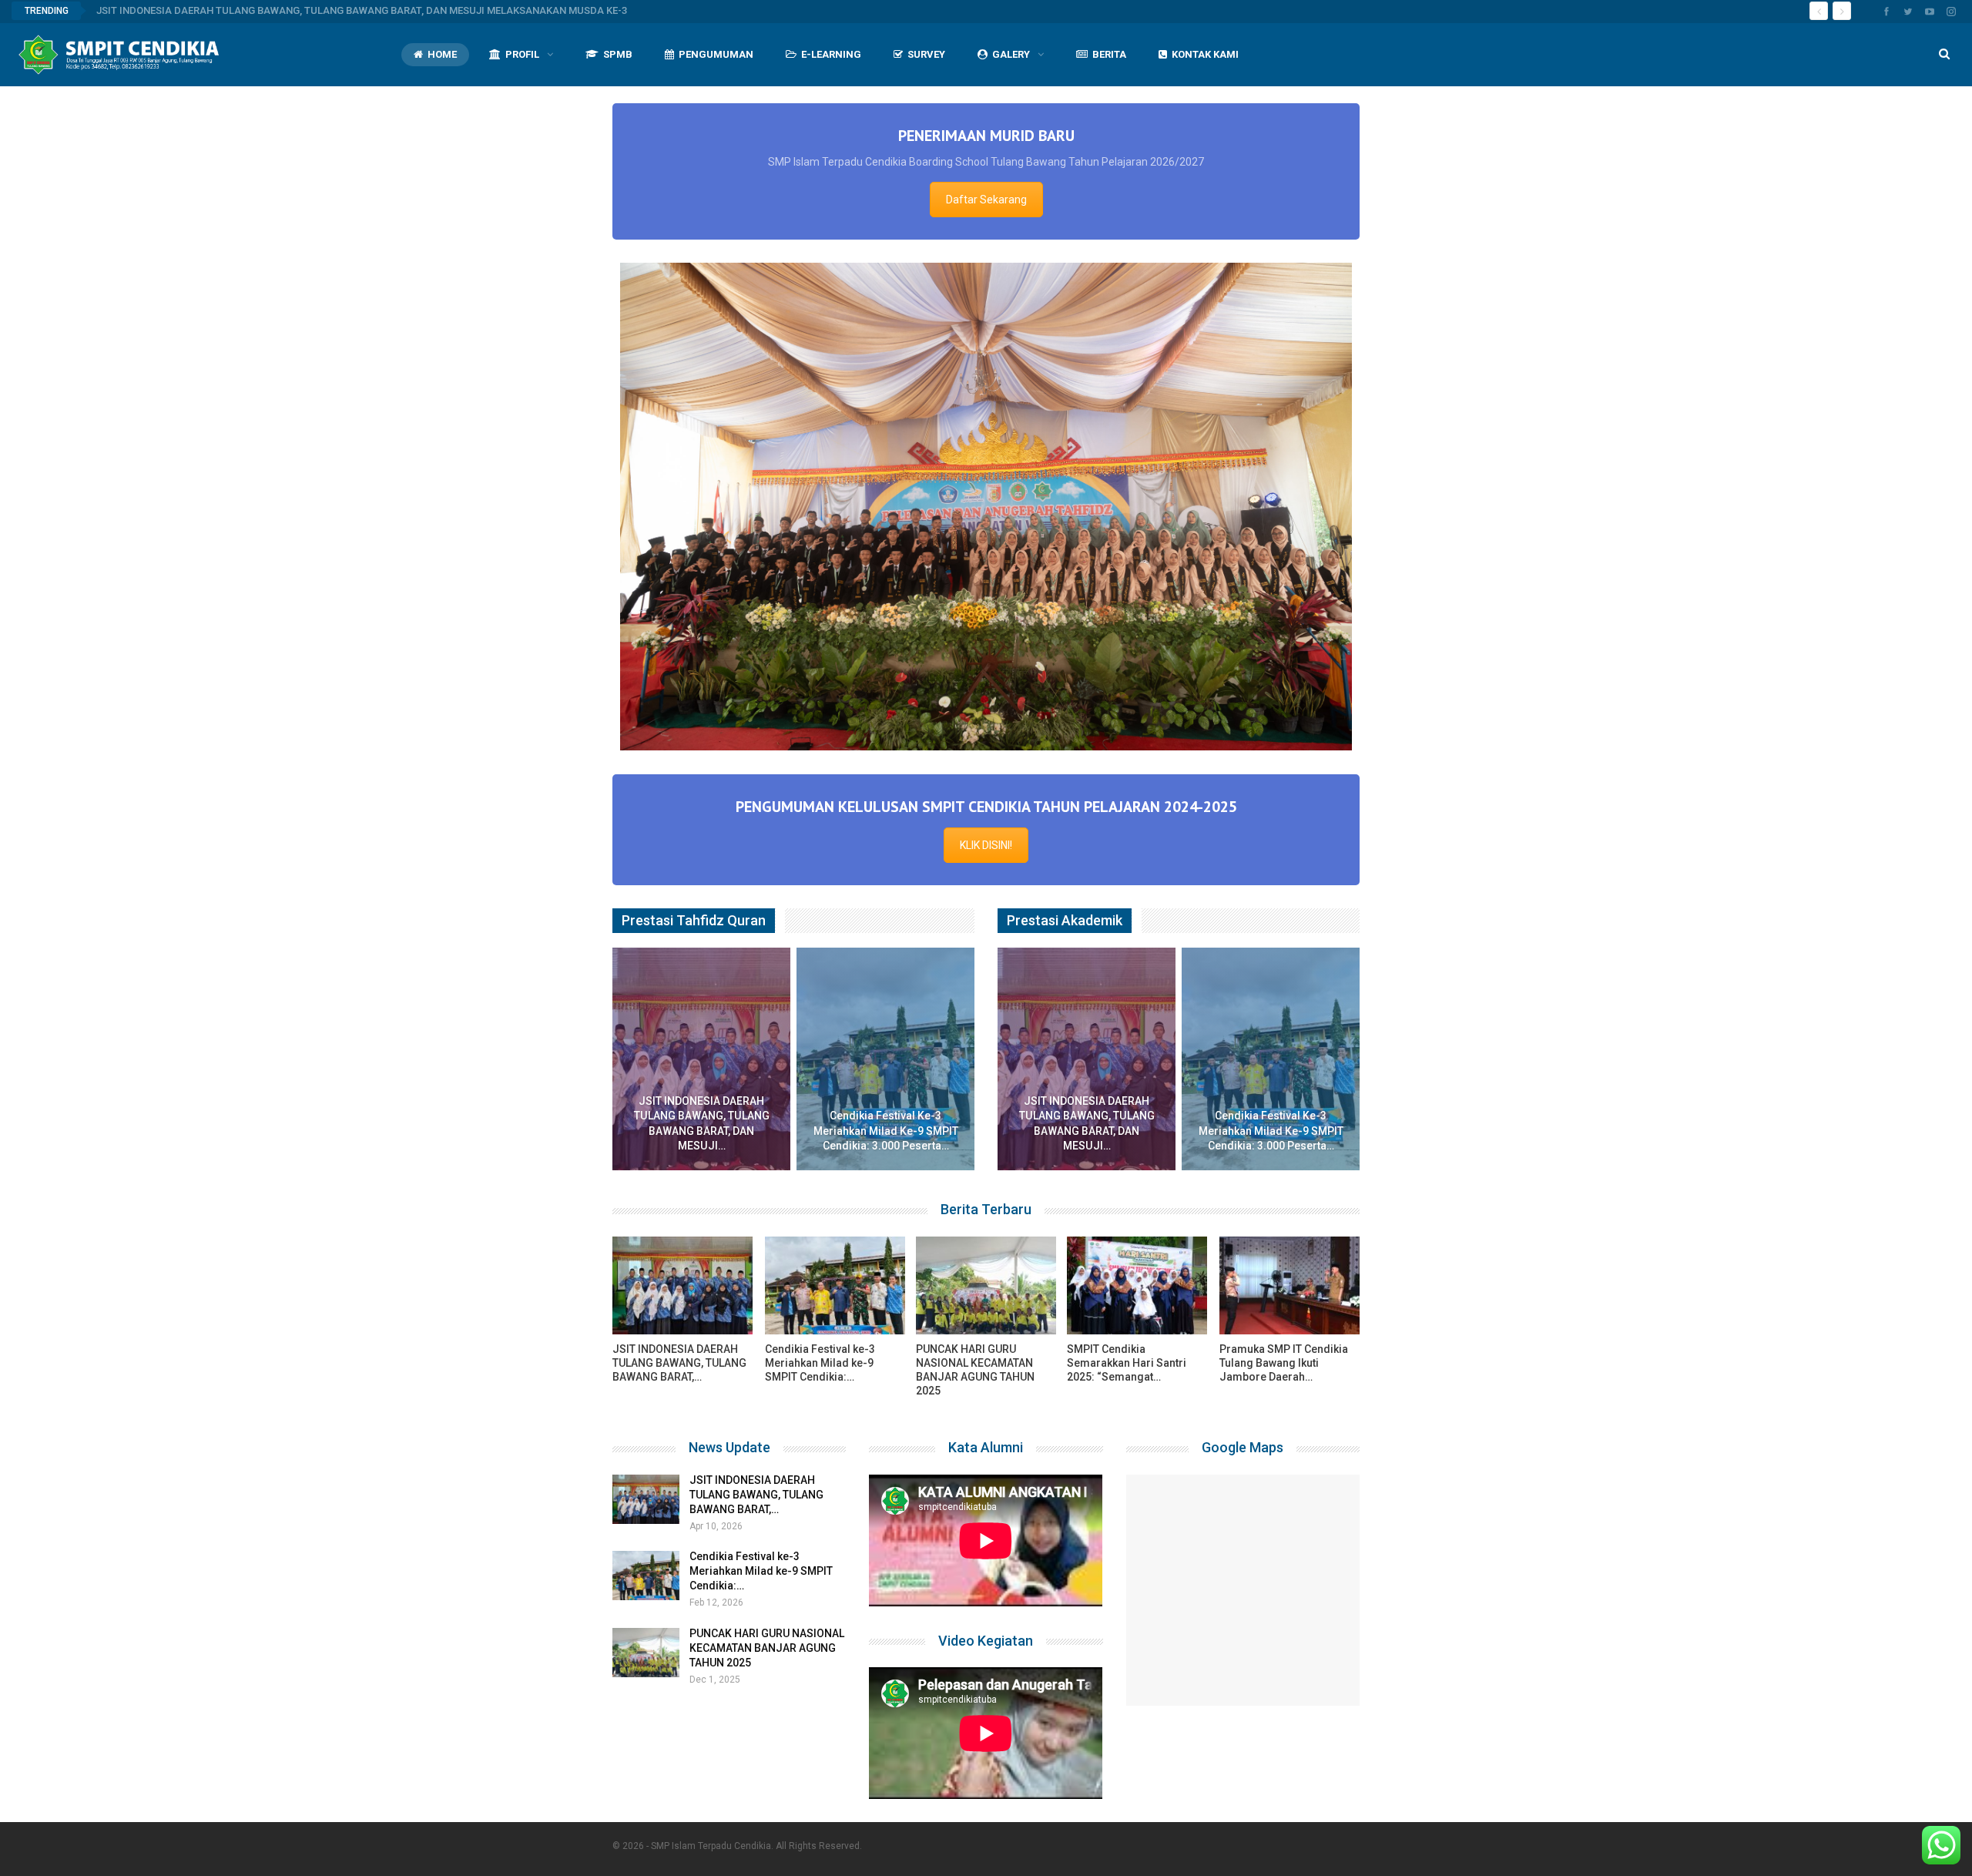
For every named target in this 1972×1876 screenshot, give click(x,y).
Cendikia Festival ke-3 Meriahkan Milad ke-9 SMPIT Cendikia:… (761, 1466)
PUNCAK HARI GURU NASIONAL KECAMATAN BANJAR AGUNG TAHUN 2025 (767, 1543)
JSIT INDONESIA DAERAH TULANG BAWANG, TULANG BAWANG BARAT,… (756, 1390)
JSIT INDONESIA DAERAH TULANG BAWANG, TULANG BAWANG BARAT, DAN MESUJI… (702, 1019)
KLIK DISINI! (986, 740)
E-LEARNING (831, 54)
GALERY (1011, 54)
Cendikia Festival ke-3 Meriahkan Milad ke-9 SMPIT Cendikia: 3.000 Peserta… (886, 1026)
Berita (1109, 54)
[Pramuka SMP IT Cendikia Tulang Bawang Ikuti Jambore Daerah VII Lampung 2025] (1290, 1181)
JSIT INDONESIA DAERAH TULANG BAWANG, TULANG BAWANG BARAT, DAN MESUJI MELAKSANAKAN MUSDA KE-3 (362, 10)
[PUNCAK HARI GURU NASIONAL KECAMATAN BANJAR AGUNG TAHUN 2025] (986, 1181)
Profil (522, 54)
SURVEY (926, 54)
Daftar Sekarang (986, 200)
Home (442, 54)
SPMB (618, 54)
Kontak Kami (1205, 54)
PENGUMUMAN (716, 54)
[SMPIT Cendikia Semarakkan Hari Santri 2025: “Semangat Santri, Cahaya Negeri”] (1137, 1181)
